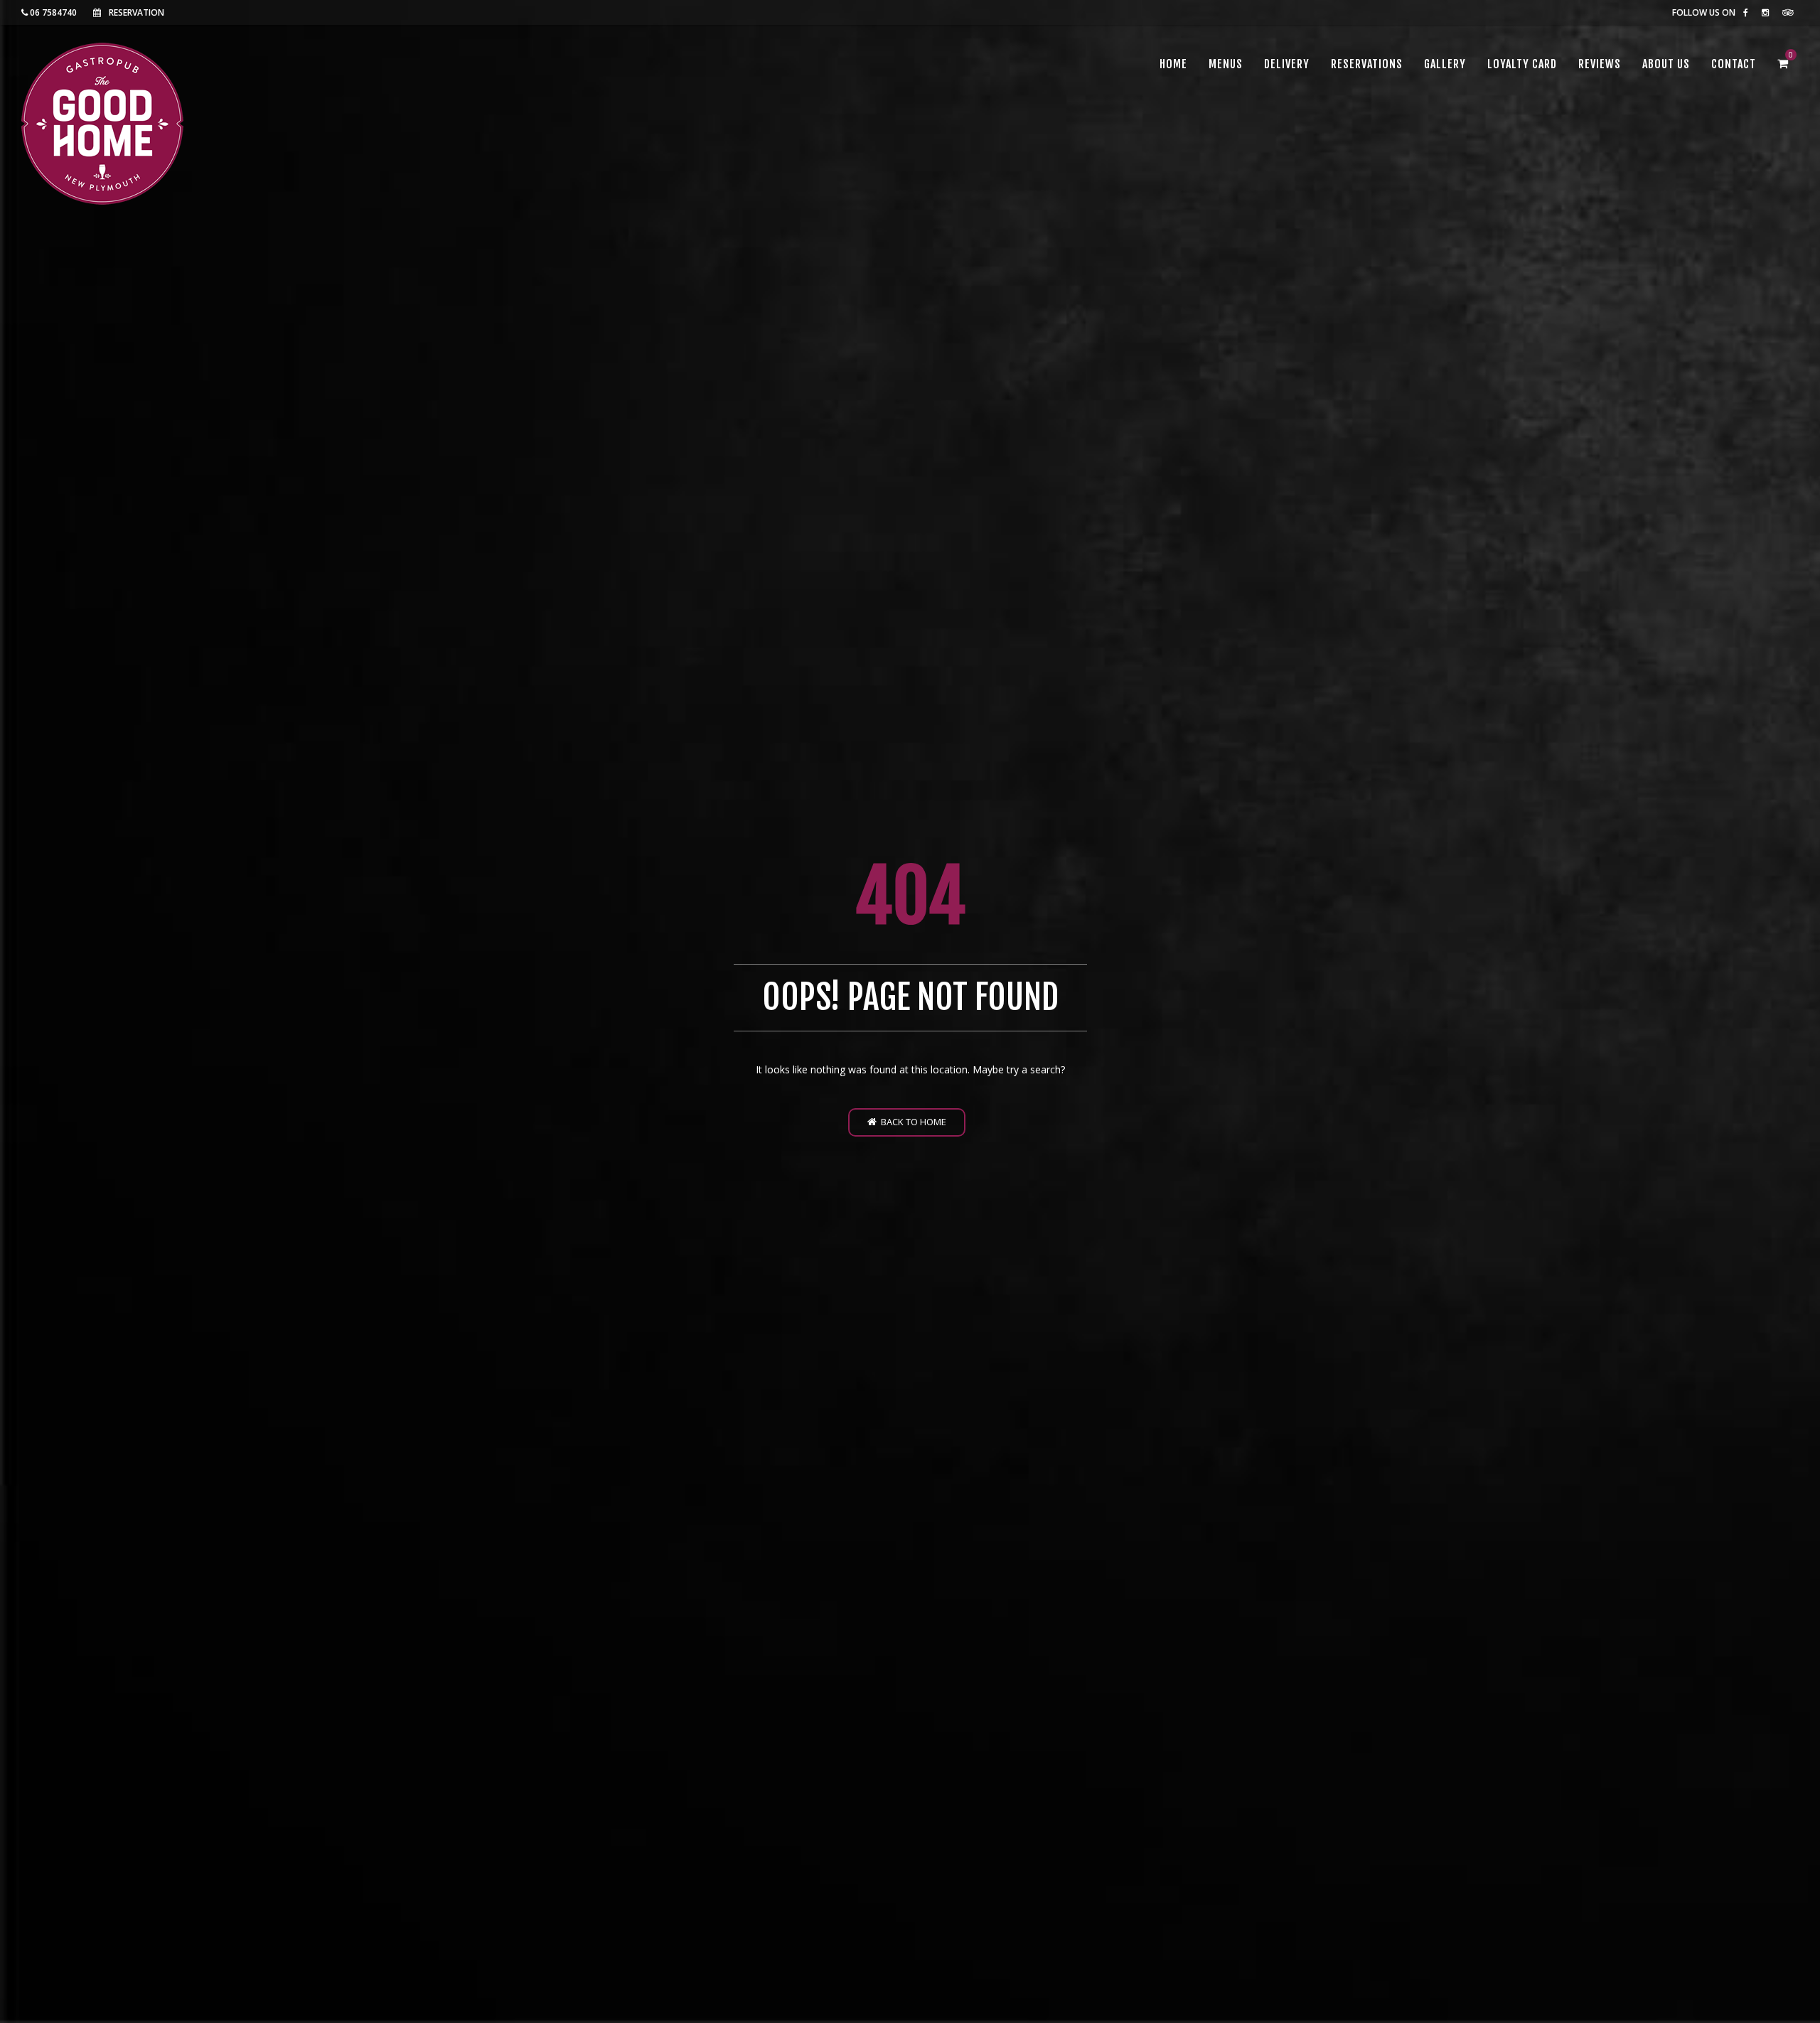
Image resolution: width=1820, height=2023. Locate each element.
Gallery (1445, 64)
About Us (1666, 64)
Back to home (911, 1122)
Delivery (1287, 64)
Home (1173, 64)
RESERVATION (136, 12)
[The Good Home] (102, 124)
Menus (1226, 64)
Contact (1734, 64)
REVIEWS (1600, 64)
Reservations (1367, 64)
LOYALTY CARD (1522, 64)
